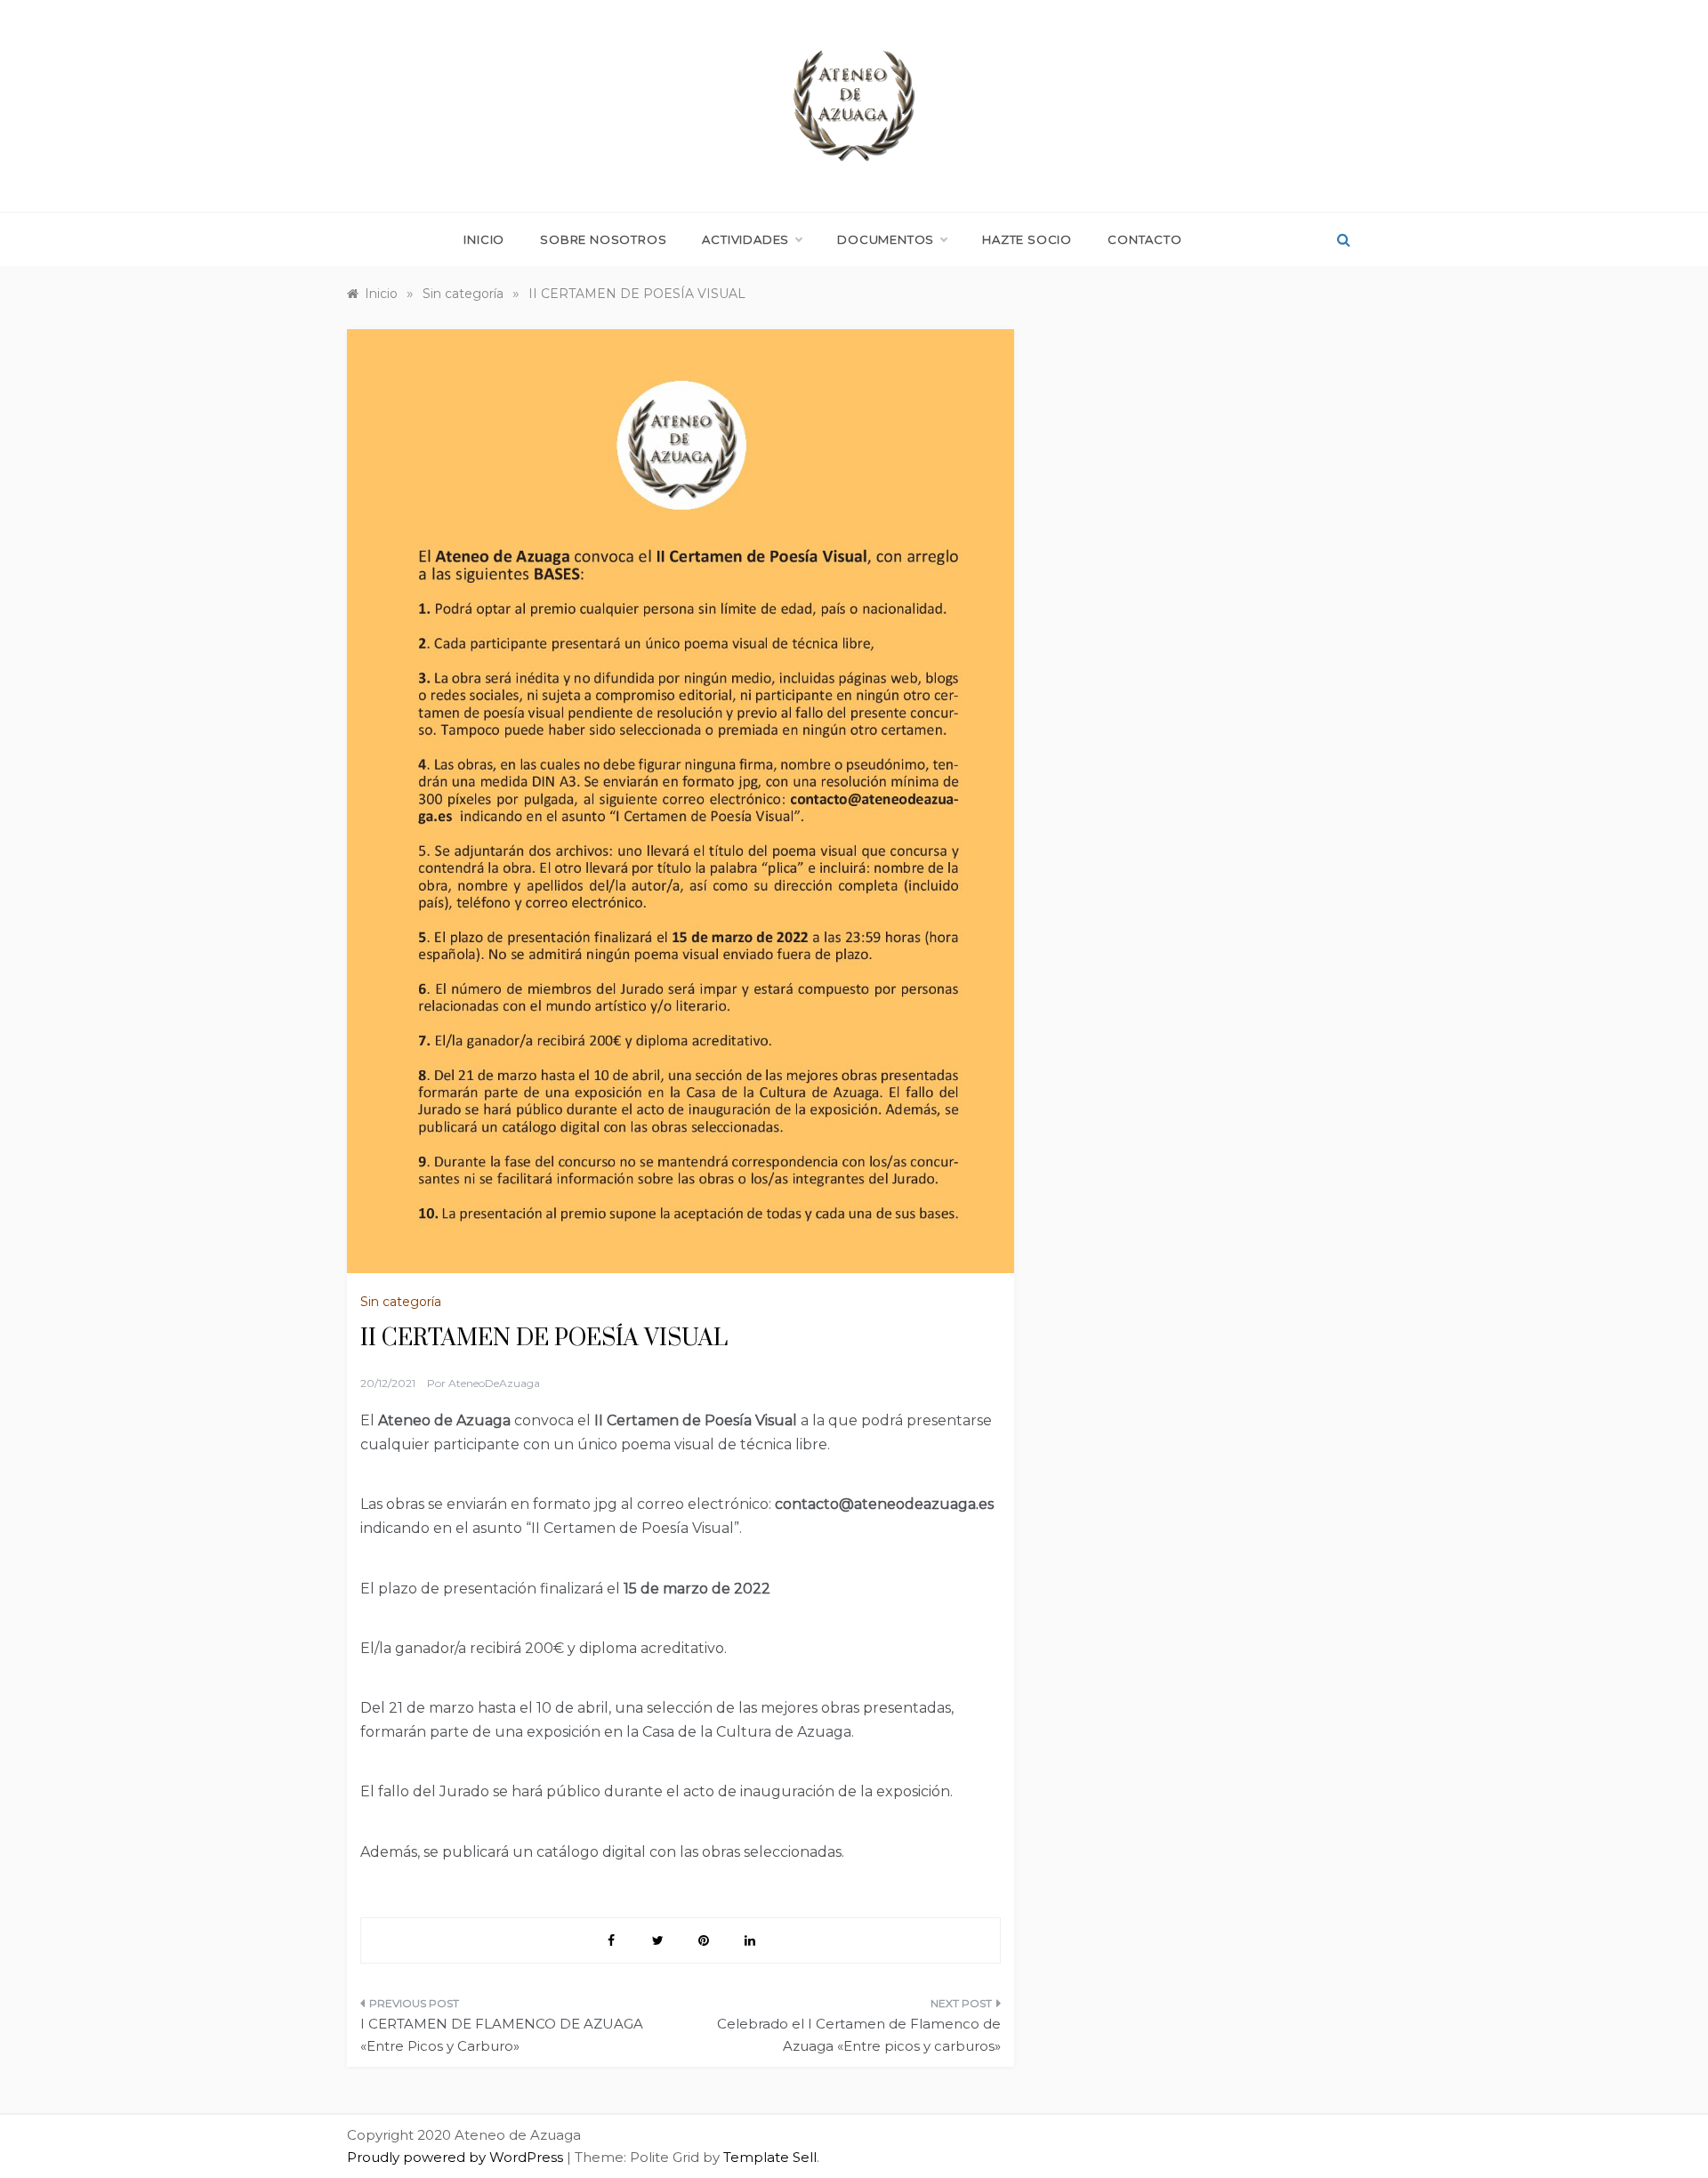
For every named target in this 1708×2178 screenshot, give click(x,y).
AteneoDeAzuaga (494, 1383)
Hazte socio (1027, 239)
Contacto (1144, 239)
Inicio (484, 239)
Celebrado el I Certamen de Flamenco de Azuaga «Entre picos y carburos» (859, 2035)
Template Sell (770, 2157)
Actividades (745, 239)
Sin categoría (401, 1302)
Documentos (886, 239)
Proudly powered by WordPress (457, 2157)
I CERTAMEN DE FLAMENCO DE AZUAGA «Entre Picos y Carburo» (502, 2035)
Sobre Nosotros (603, 239)
